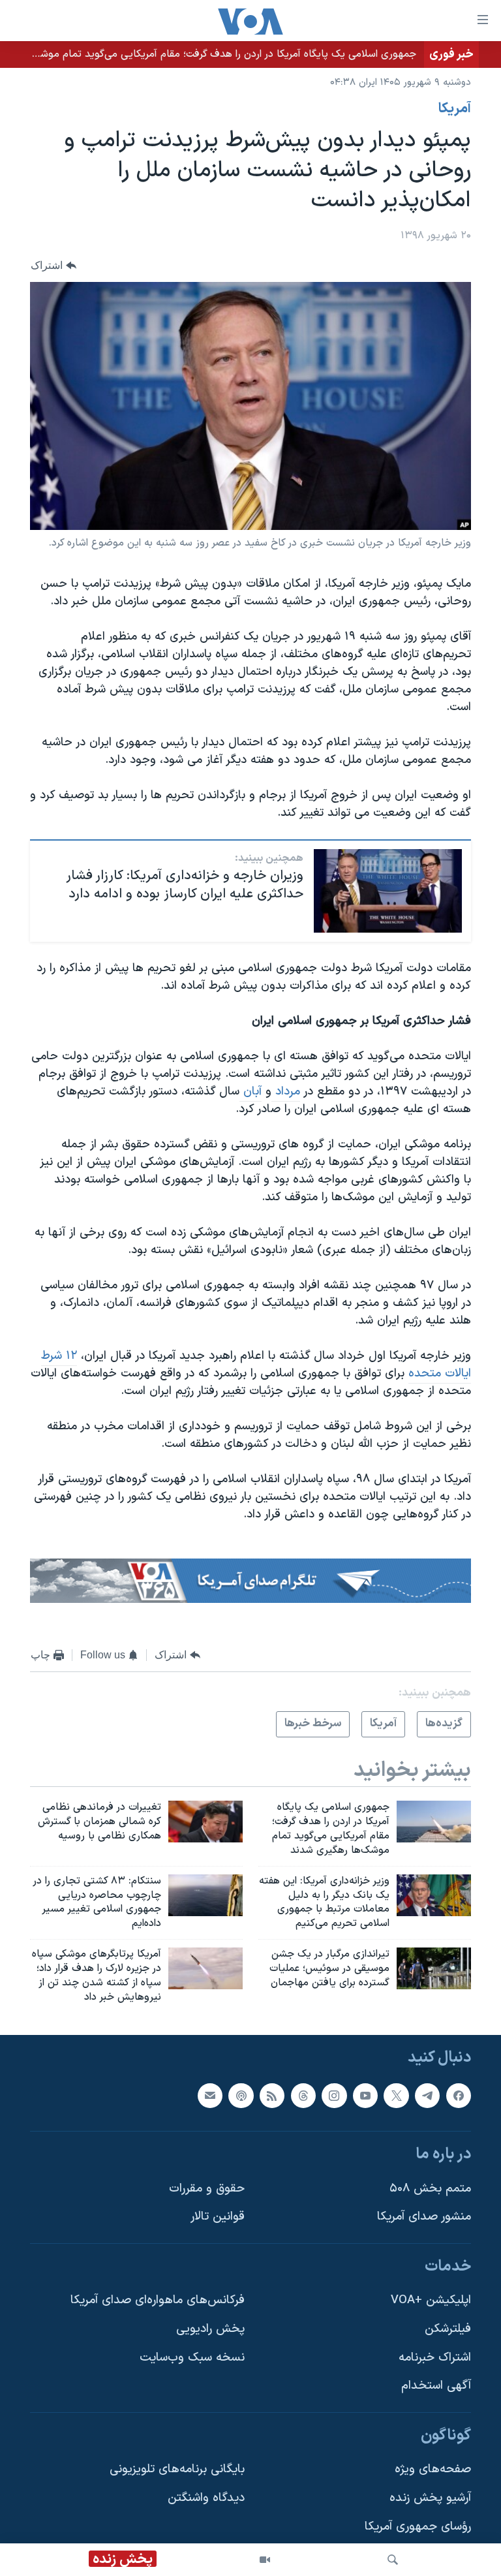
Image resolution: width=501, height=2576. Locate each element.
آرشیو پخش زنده (430, 2498)
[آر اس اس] (272, 2095)
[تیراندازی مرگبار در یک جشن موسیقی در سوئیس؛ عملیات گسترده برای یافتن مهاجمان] (434, 1968)
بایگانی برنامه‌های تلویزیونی (177, 2469)
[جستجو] (393, 2560)
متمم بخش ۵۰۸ (430, 2188)
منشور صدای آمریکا (424, 2217)
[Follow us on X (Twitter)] (396, 2095)
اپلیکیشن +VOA (431, 2300)
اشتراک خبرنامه (435, 2357)
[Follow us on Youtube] (365, 2095)
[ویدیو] (265, 2560)
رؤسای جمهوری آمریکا (418, 2526)
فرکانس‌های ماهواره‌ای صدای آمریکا (158, 2300)
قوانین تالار (218, 2217)
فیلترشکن (448, 2329)
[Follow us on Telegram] (427, 2095)
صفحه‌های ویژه (433, 2469)
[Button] (53, 265)
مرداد (286, 1092)
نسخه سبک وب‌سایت (192, 2357)
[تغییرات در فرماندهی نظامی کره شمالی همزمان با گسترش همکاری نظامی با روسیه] (205, 1822)
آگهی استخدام (436, 2386)
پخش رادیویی (210, 2329)
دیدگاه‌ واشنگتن (206, 2498)
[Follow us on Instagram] (334, 2095)
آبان (250, 1092)
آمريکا (455, 109)
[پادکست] (241, 2095)
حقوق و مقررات (207, 2188)
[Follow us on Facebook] (459, 2095)
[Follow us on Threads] (303, 2095)
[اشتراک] (210, 2095)
